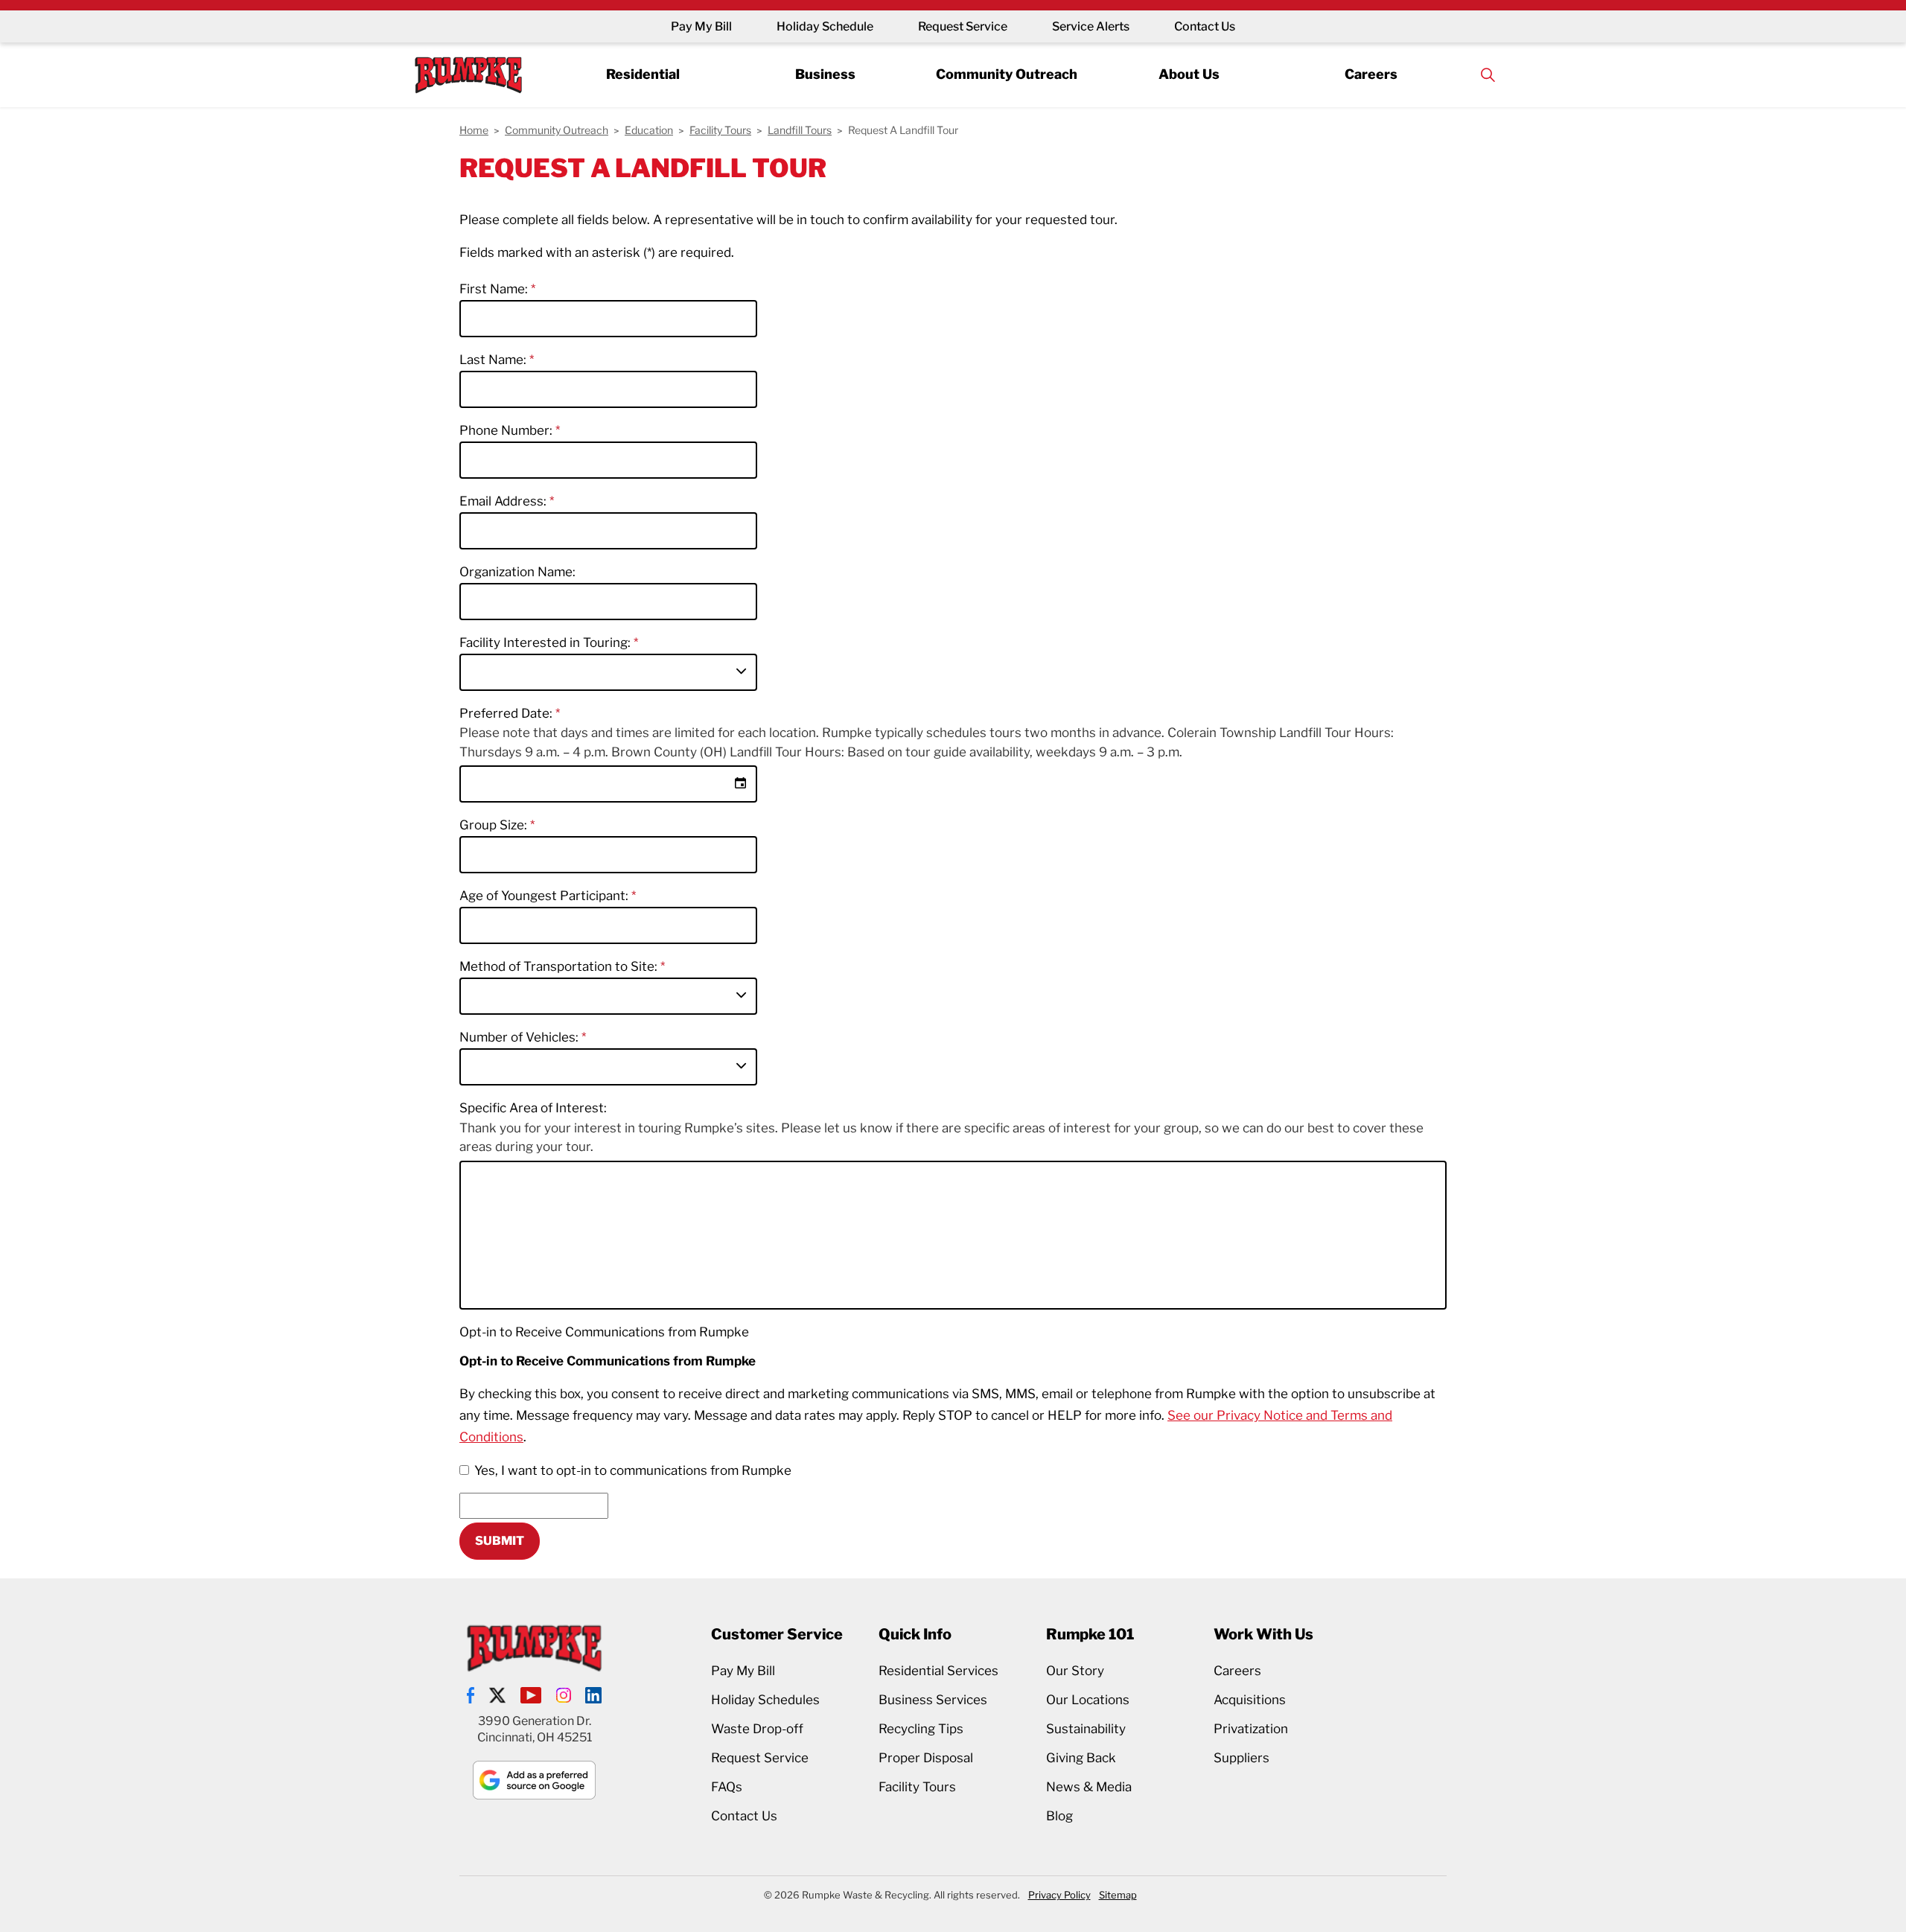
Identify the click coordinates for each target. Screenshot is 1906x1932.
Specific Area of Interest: (533, 1108)
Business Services (933, 1700)
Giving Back (1081, 1758)
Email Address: (504, 501)
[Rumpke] (468, 75)
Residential (643, 74)
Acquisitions (1250, 1700)
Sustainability (1086, 1729)
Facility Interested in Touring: (546, 643)
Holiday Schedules (765, 1700)
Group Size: (495, 825)
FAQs (727, 1787)
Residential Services (938, 1671)
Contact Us (1205, 26)
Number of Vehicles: (520, 1037)
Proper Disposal (926, 1758)
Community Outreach (1007, 74)
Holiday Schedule (825, 26)
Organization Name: (517, 572)
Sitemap (1118, 1895)
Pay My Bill (701, 26)
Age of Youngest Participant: (545, 896)
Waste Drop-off (757, 1729)
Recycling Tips (921, 1729)
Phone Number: (507, 430)
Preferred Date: (507, 713)
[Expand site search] (1488, 75)
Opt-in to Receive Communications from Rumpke (604, 1332)
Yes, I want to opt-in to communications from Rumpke (633, 1470)
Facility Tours (917, 1787)
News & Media (1089, 1787)
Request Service (963, 26)
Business (825, 74)
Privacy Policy (1059, 1895)
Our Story (1075, 1671)
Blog (1059, 1816)
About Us (1189, 74)
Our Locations (1088, 1700)
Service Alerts (1091, 26)
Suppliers (1242, 1758)
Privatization (1251, 1729)
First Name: (495, 289)
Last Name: (494, 360)
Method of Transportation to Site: (560, 966)
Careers (1371, 74)
